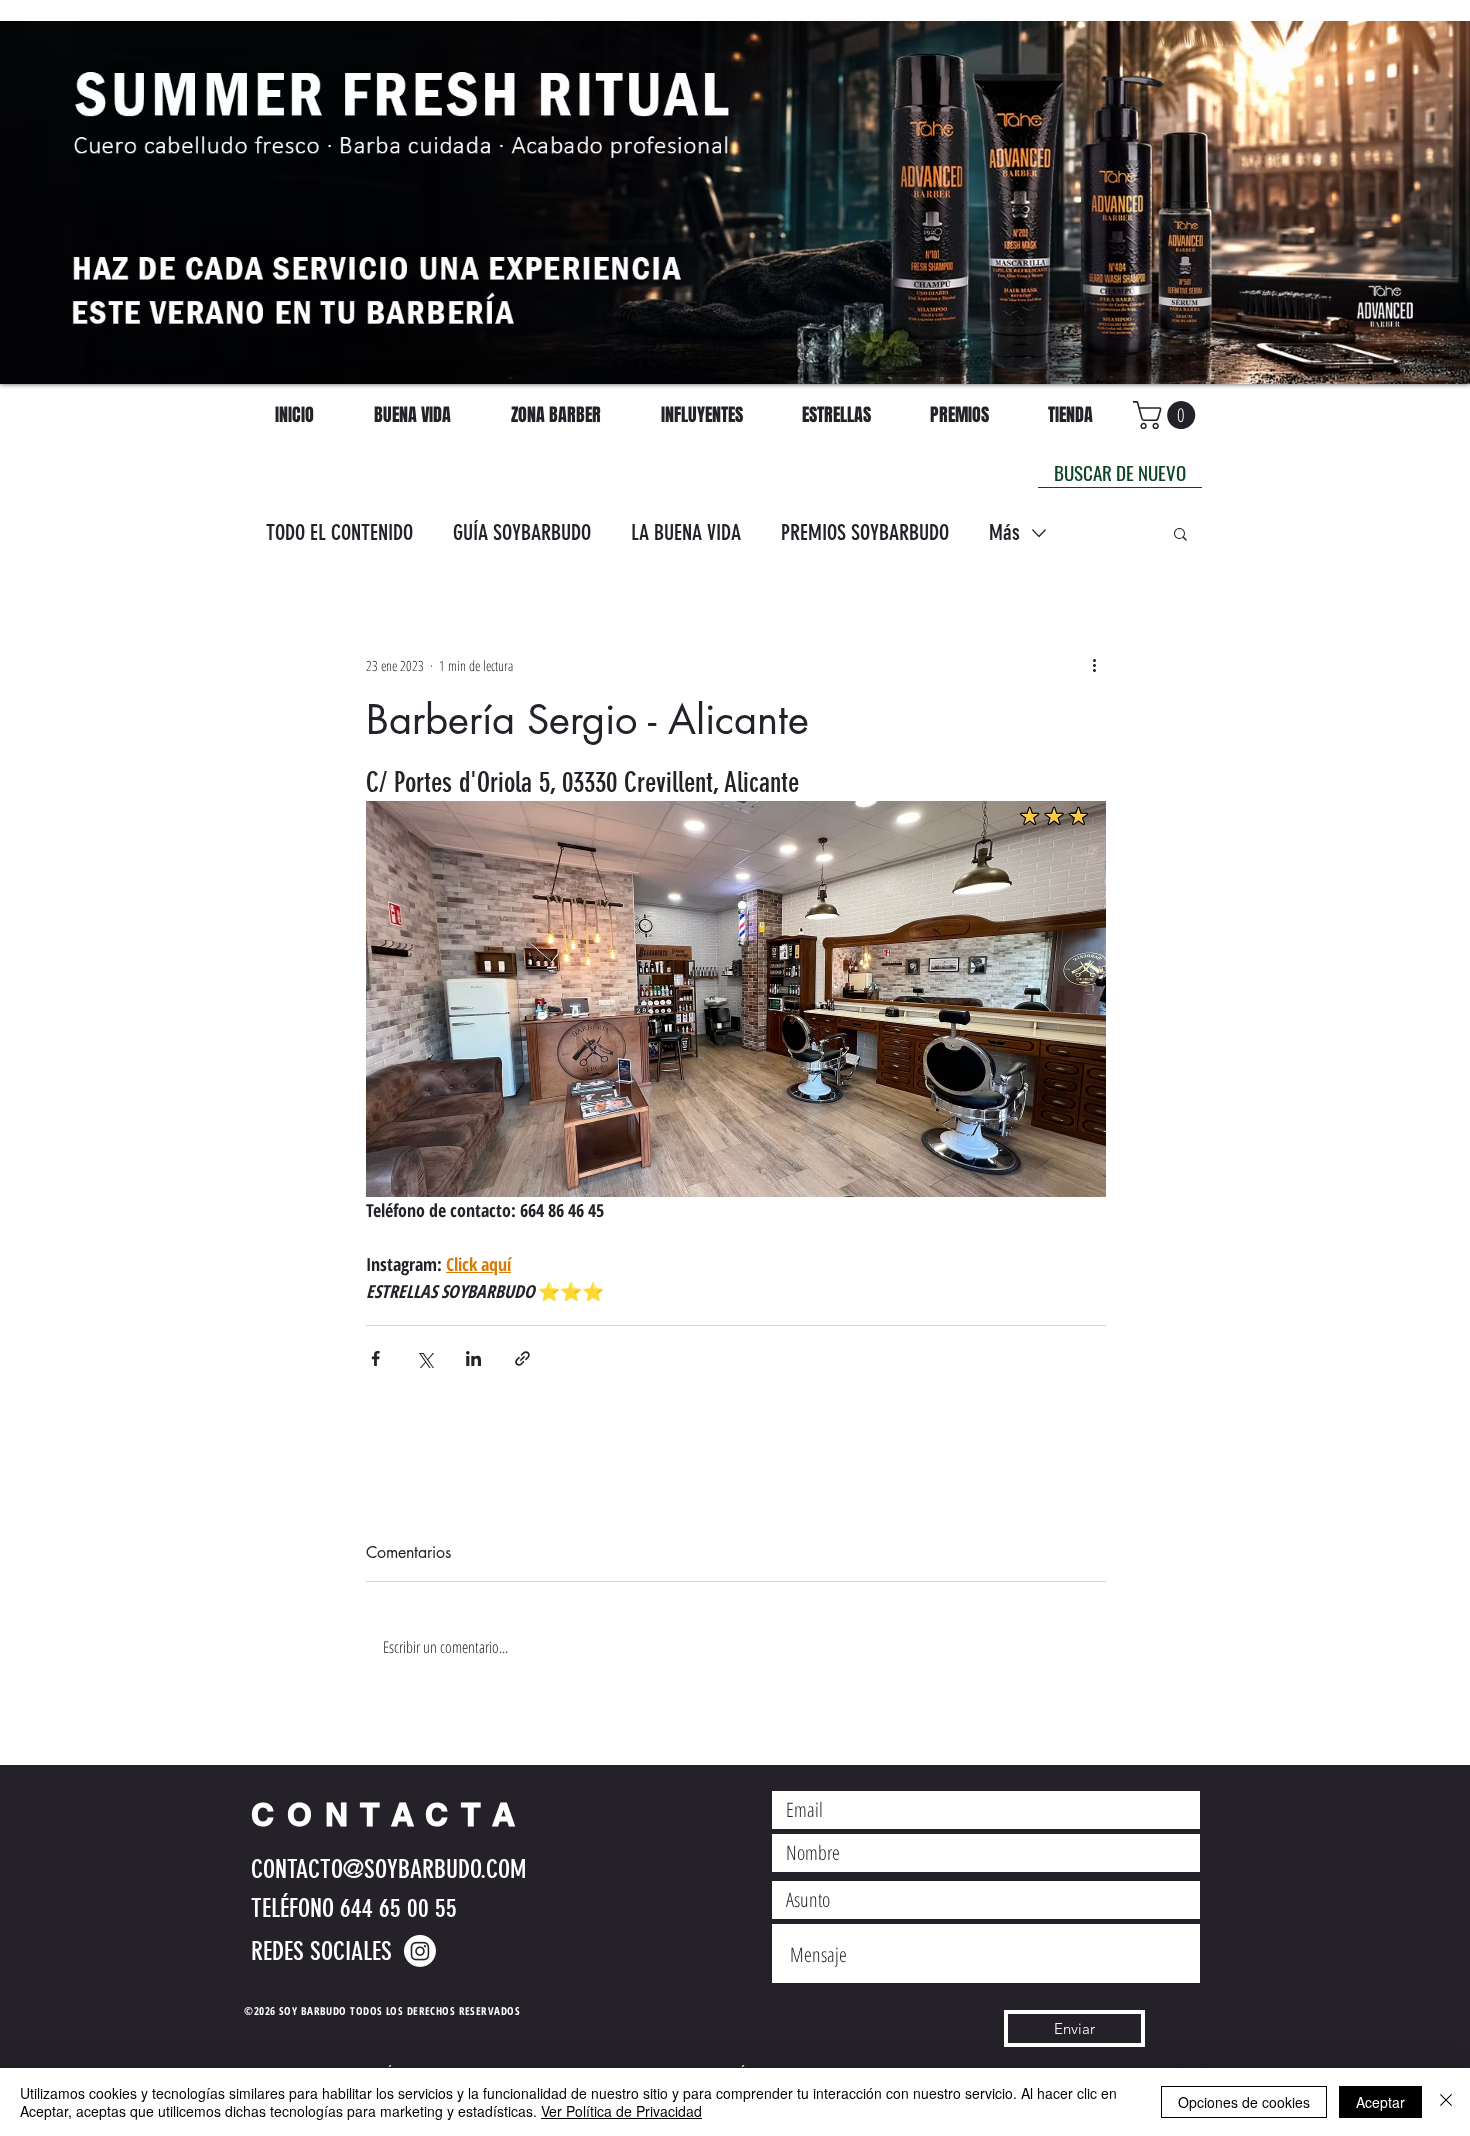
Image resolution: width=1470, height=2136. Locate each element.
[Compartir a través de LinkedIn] (473, 1358)
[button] (1180, 533)
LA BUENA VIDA (686, 532)
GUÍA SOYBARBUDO (522, 532)
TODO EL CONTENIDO (339, 532)
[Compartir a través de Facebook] (375, 1358)
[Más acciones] (1094, 665)
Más (1004, 532)
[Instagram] (420, 1951)
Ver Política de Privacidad (621, 2111)
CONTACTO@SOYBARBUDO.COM (388, 1869)
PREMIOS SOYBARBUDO (865, 532)
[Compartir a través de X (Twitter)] (424, 1358)
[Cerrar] (1446, 2102)
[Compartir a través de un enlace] (522, 1358)
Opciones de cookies (1244, 2102)
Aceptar (1380, 2102)
